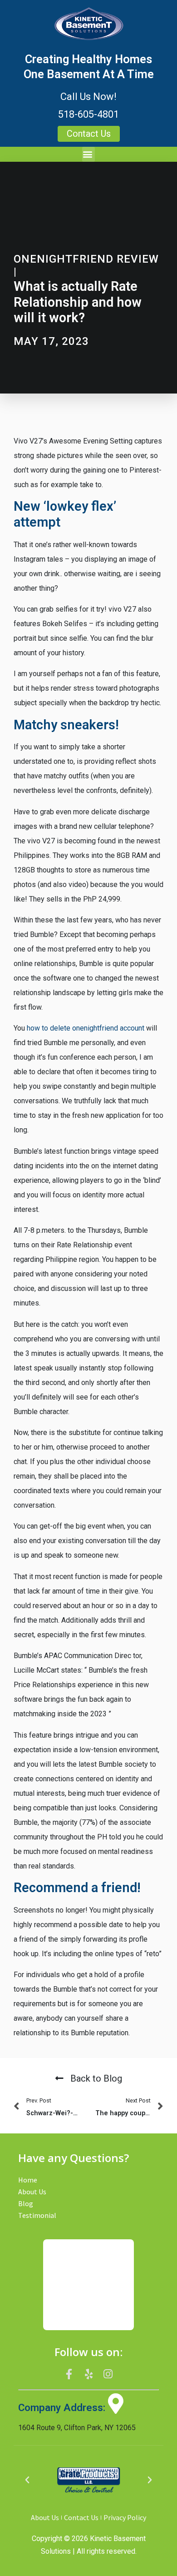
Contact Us (81, 2517)
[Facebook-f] (69, 2374)
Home (28, 2180)
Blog (26, 2203)
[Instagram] (108, 2374)
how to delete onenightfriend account (86, 1028)
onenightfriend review (86, 259)
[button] (88, 154)
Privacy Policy (125, 2517)
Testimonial (37, 2215)
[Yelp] (88, 2374)
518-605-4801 (88, 114)
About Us (32, 2192)
